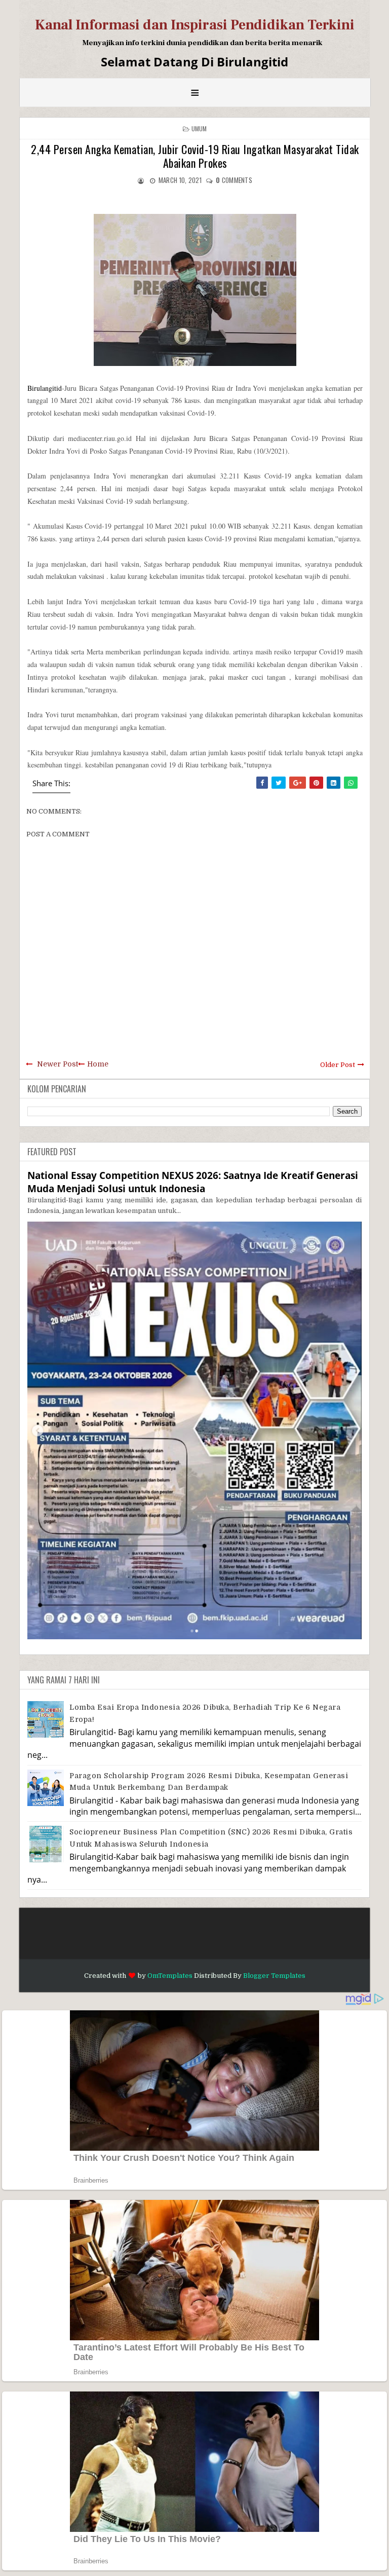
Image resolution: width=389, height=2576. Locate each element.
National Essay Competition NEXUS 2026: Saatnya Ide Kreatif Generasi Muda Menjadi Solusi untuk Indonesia (193, 1182)
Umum (199, 128)
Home (98, 1064)
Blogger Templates (274, 1976)
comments (234, 180)
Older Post (338, 1065)
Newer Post (57, 1064)
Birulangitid (45, 388)
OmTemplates (170, 1976)
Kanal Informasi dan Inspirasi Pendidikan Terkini (195, 25)
